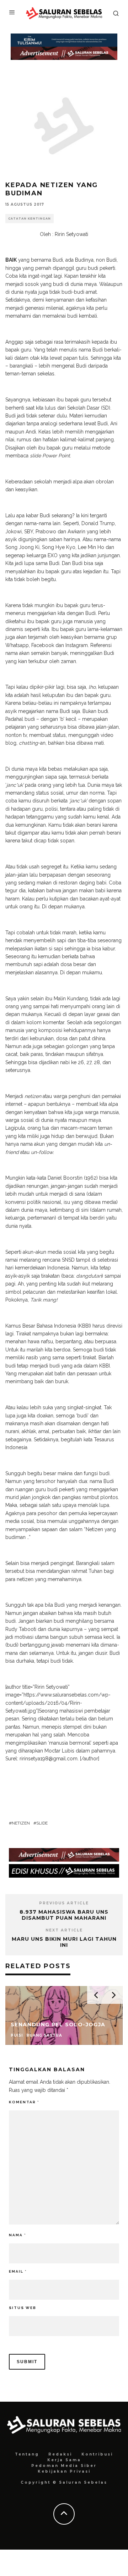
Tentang (27, 2454)
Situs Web (23, 2308)
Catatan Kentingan (30, 219)
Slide (42, 1823)
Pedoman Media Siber (64, 2466)
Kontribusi (97, 2454)
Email (18, 2271)
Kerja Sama (64, 2460)
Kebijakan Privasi (64, 2471)
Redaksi (60, 2454)
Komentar (24, 2102)
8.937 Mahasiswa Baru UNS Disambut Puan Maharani (64, 1915)
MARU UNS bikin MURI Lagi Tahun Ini (64, 1942)
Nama (17, 2235)
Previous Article (64, 1903)
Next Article (64, 1930)
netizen (21, 1823)
